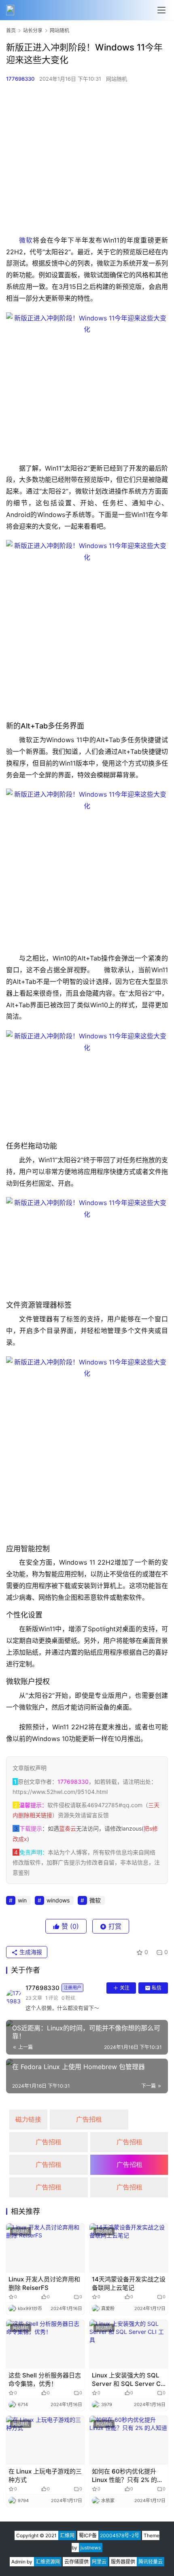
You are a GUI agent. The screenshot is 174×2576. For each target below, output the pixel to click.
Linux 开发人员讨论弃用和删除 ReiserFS (44, 2283)
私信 (157, 1988)
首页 (11, 30)
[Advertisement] (87, 159)
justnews (91, 2548)
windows (58, 1900)
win (22, 1900)
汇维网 (67, 2535)
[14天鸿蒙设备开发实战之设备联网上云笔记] (129, 2248)
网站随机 (117, 79)
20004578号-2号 (120, 2535)
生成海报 (30, 1952)
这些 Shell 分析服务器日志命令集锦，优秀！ (45, 2379)
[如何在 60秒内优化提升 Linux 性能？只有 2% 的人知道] (129, 2440)
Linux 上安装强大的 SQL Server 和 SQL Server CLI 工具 (129, 2380)
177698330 (20, 79)
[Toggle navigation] (161, 10)
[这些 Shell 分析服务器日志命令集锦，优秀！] (45, 2344)
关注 (125, 1988)
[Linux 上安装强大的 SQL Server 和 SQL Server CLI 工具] (129, 2344)
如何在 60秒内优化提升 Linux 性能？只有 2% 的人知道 (127, 2476)
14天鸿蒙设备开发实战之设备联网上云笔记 (129, 2283)
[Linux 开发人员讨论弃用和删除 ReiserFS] (45, 2248)
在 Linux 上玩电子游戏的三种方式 (45, 2476)
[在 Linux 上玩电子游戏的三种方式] (45, 2440)
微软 (26, 240)
